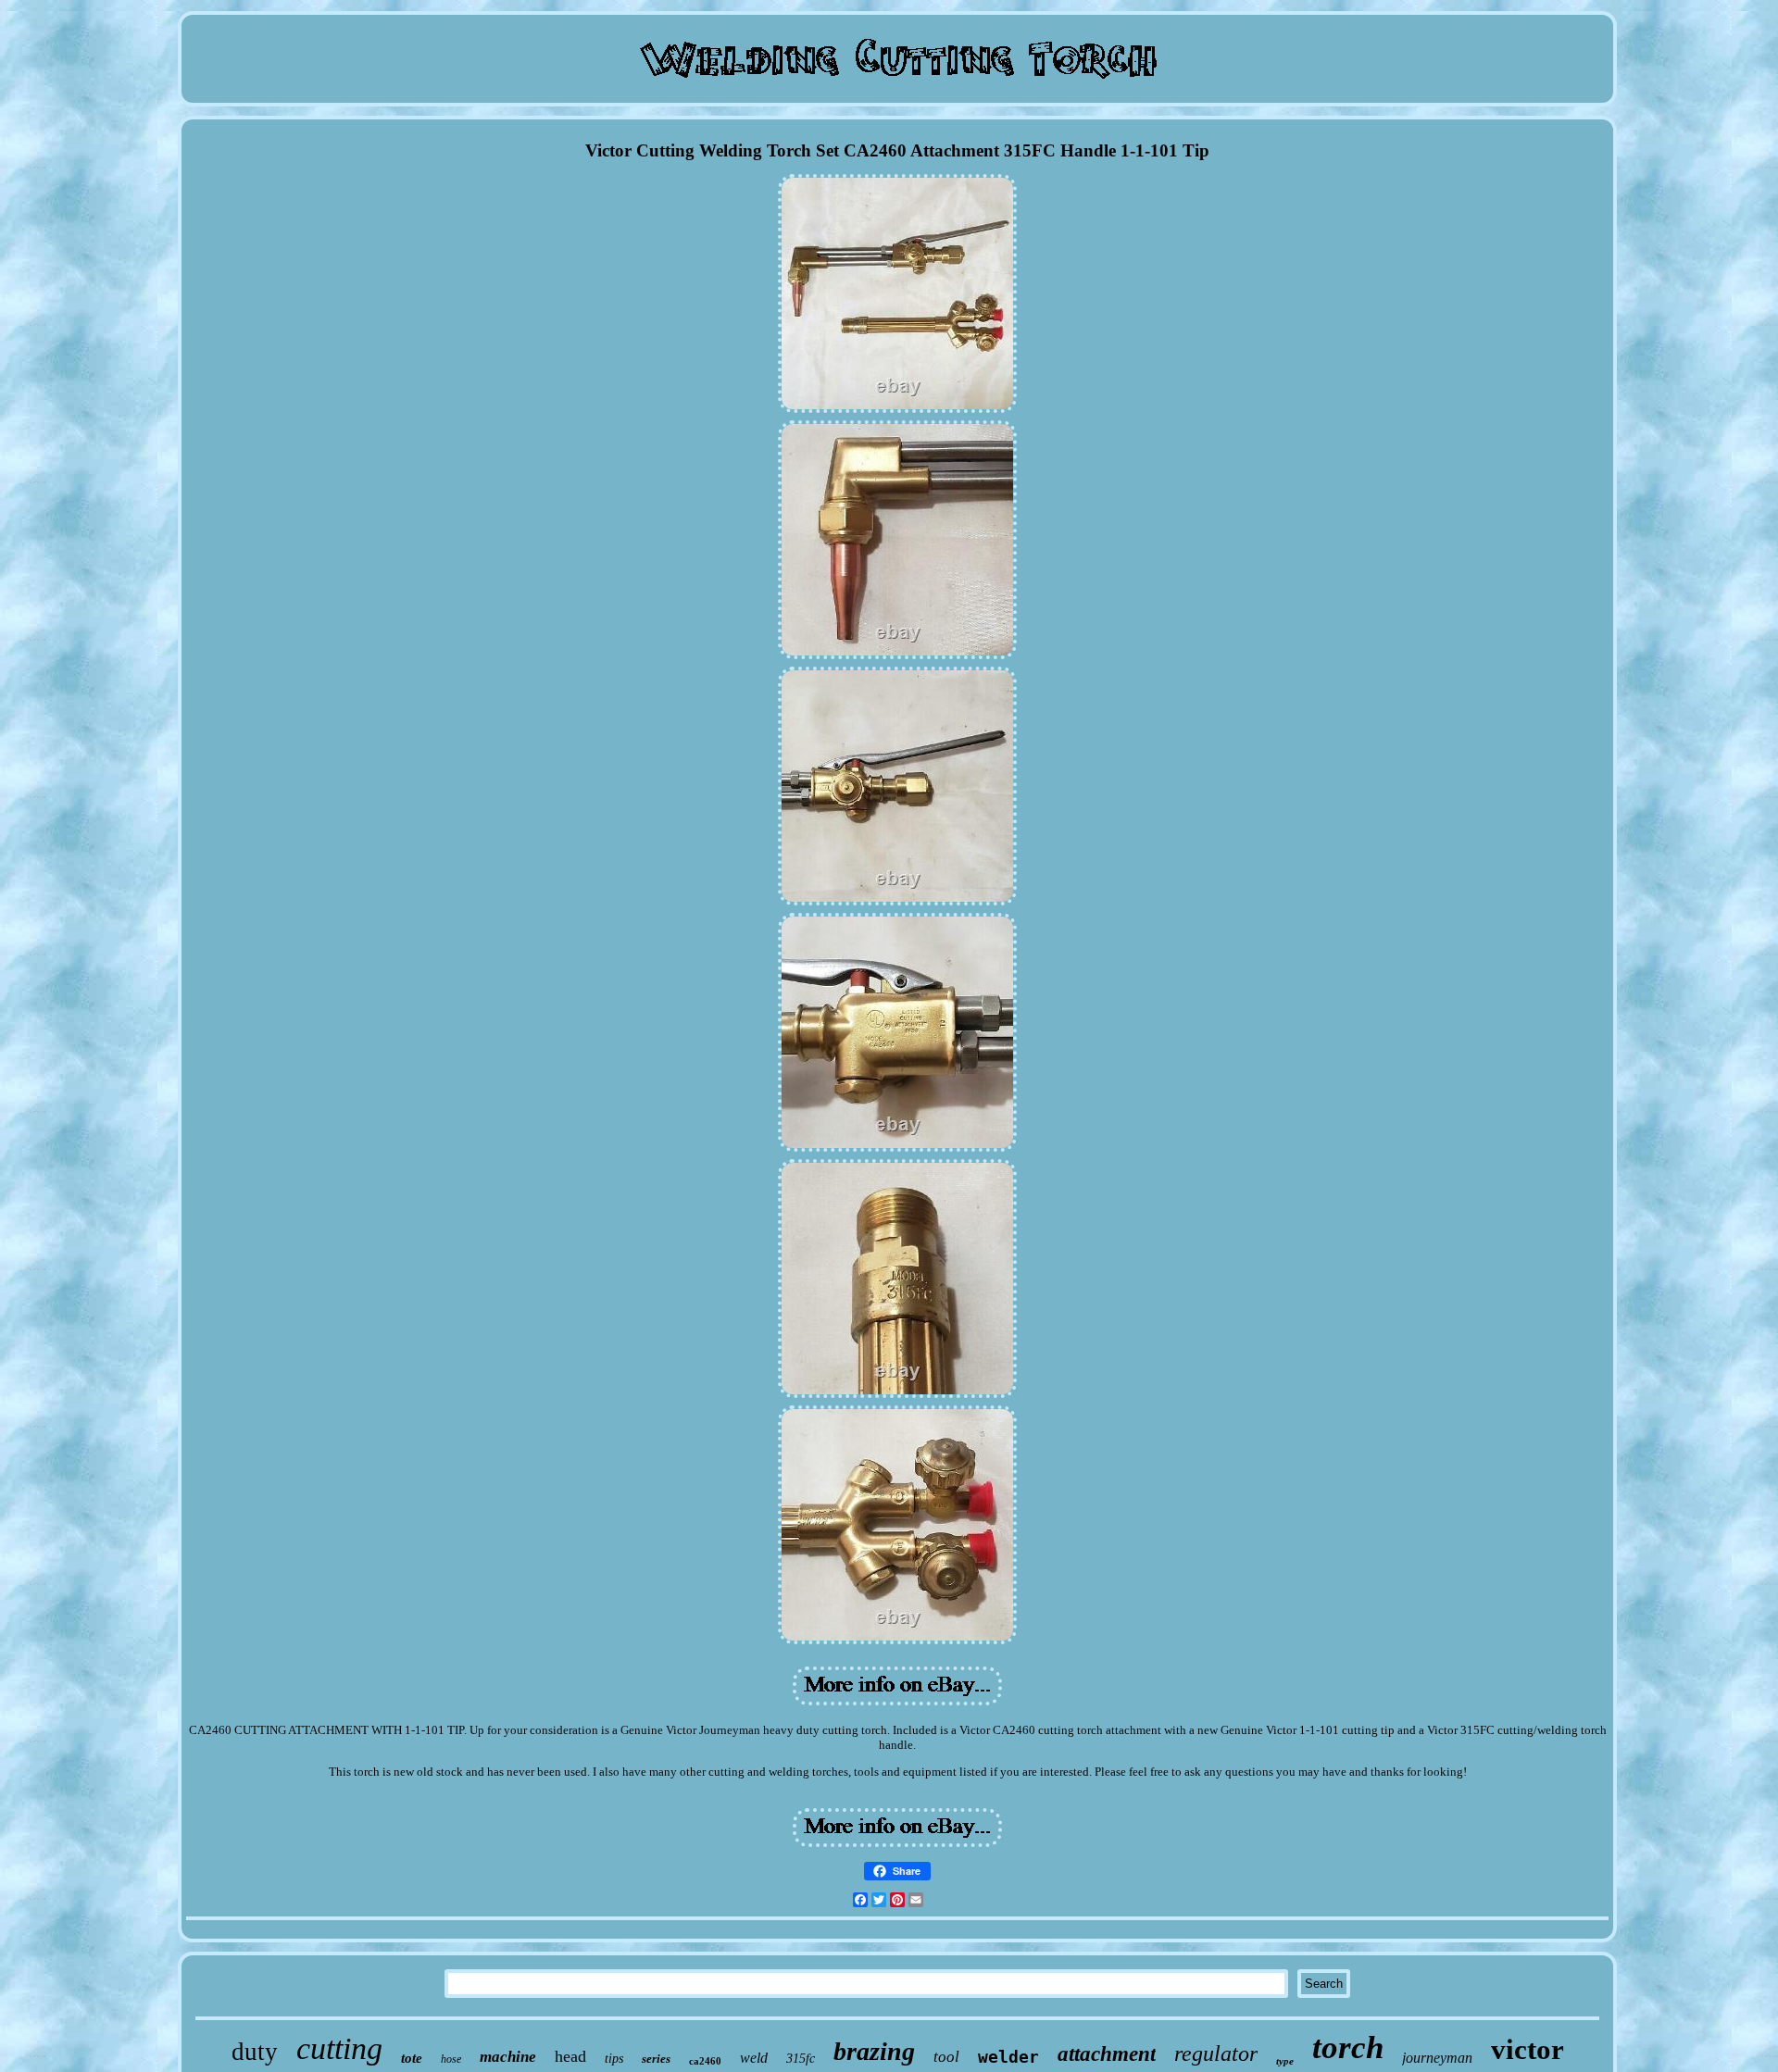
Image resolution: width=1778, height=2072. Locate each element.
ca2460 (705, 2061)
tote (412, 2058)
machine (508, 2057)
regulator (1216, 2053)
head (570, 2056)
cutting (339, 2048)
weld (754, 2058)
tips (614, 2059)
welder (1008, 2057)
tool (946, 2057)
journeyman (1437, 2058)
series (656, 2059)
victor (1528, 2049)
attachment (1107, 2054)
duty (255, 2052)
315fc (801, 2059)
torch (1348, 2047)
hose (451, 2059)
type (1285, 2061)
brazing (874, 2051)
